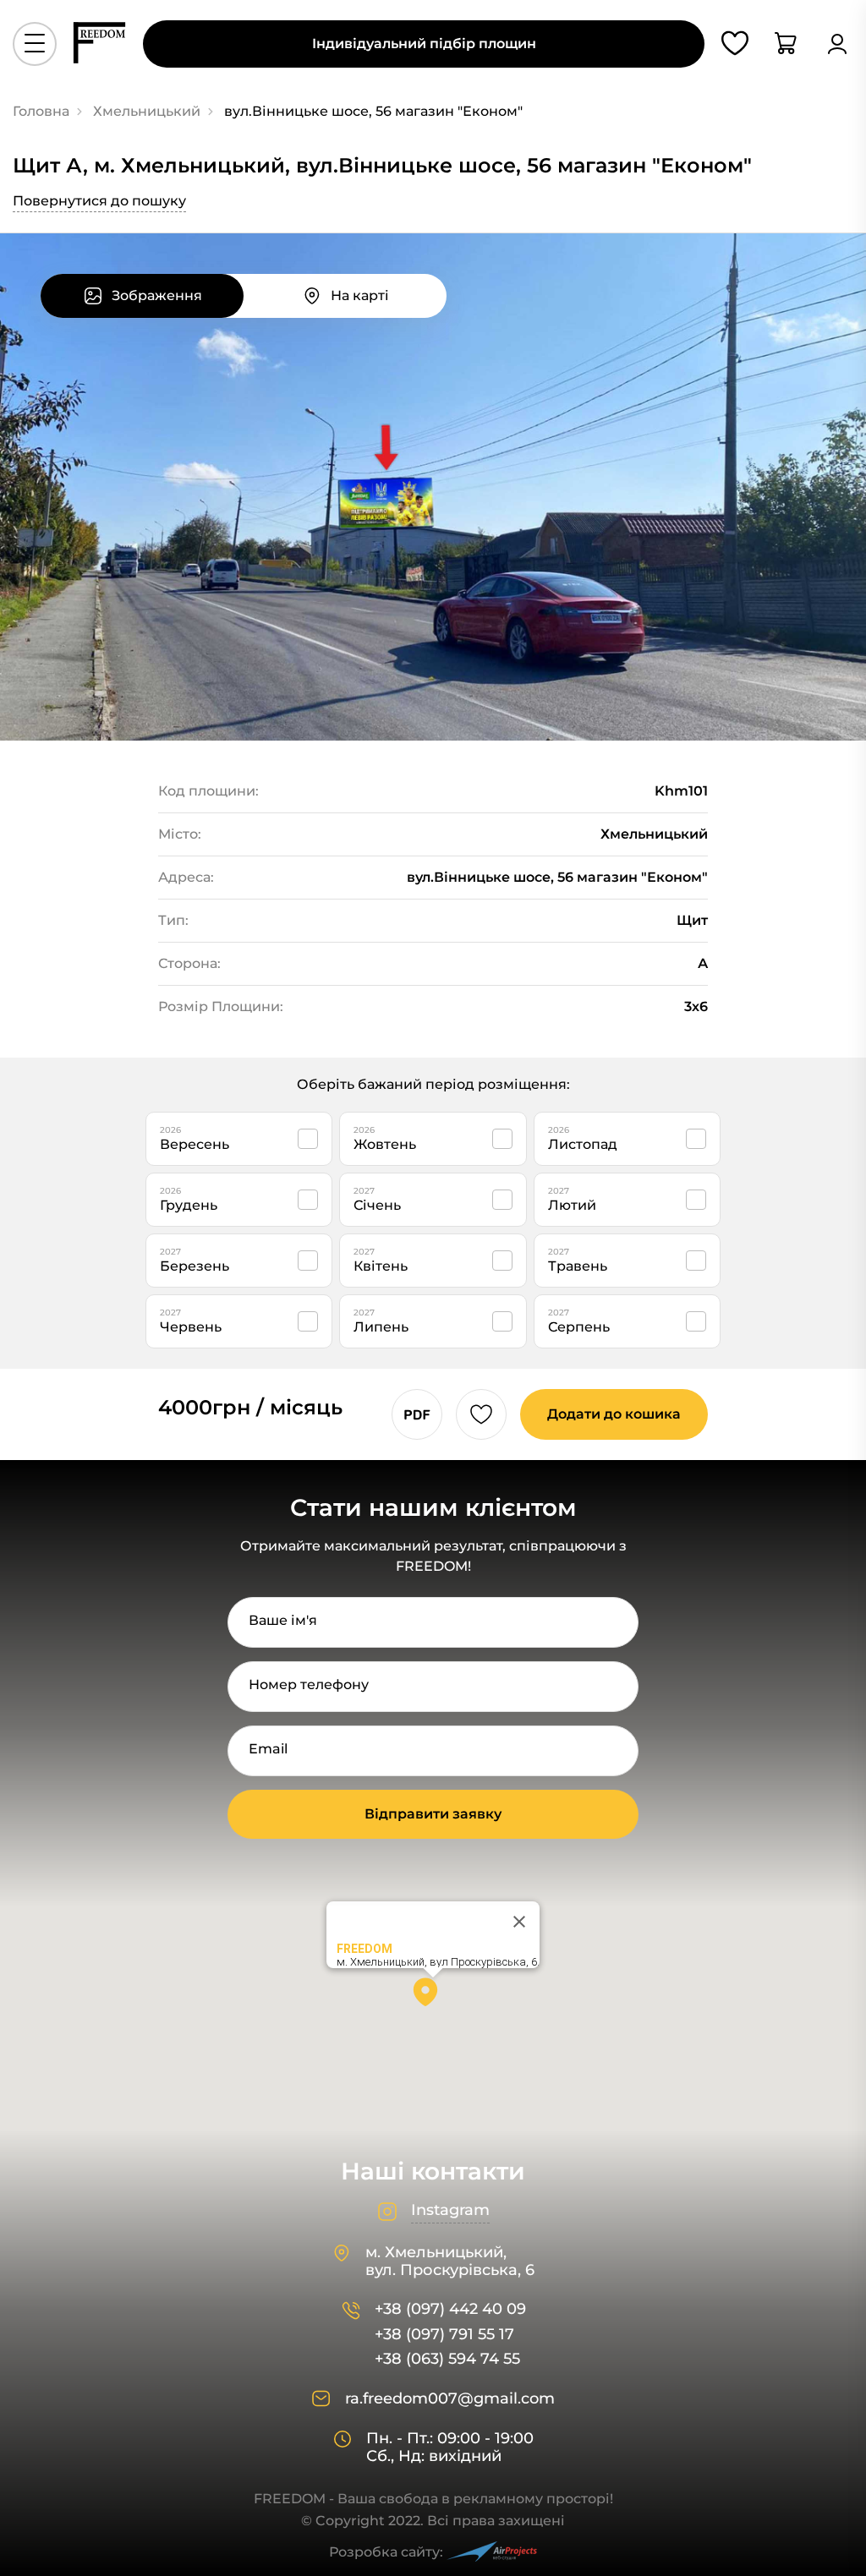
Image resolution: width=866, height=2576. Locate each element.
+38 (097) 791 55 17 (444, 2335)
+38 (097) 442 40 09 (450, 2309)
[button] (433, 1998)
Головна (41, 111)
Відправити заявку (433, 1814)
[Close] (519, 1922)
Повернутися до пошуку (99, 201)
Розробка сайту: (386, 2552)
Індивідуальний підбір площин (424, 44)
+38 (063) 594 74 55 (447, 2359)
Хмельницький (147, 111)
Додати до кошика (614, 1414)
